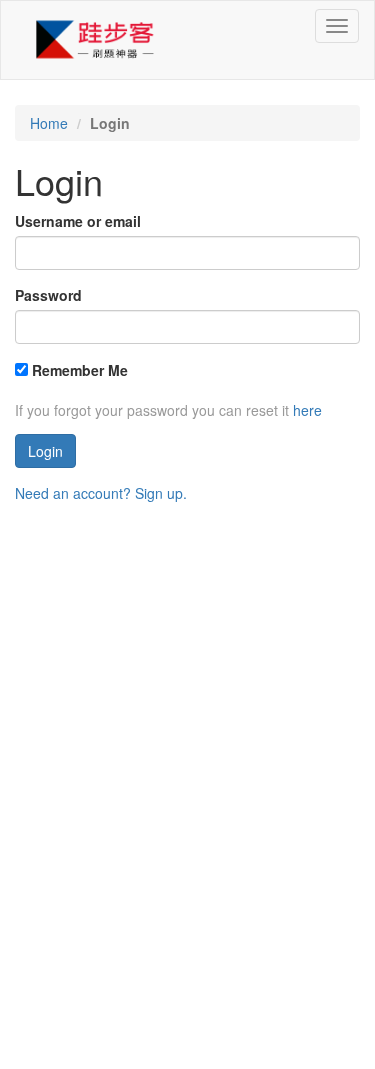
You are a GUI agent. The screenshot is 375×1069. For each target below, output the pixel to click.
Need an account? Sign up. (101, 493)
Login (45, 451)
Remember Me (78, 370)
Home (49, 123)
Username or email (78, 221)
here (307, 410)
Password (48, 295)
